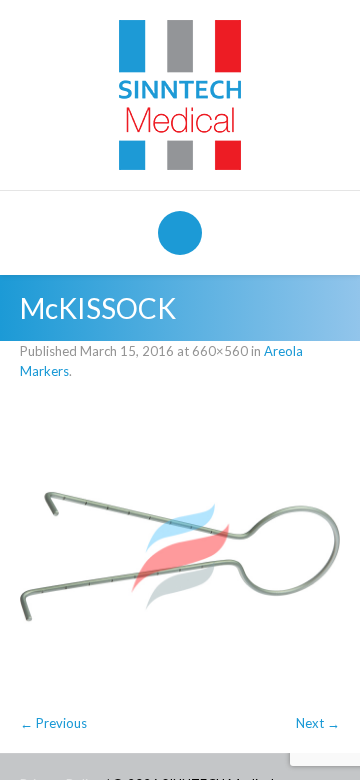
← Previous (53, 723)
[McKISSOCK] (180, 557)
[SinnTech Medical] (180, 93)
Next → (318, 723)
